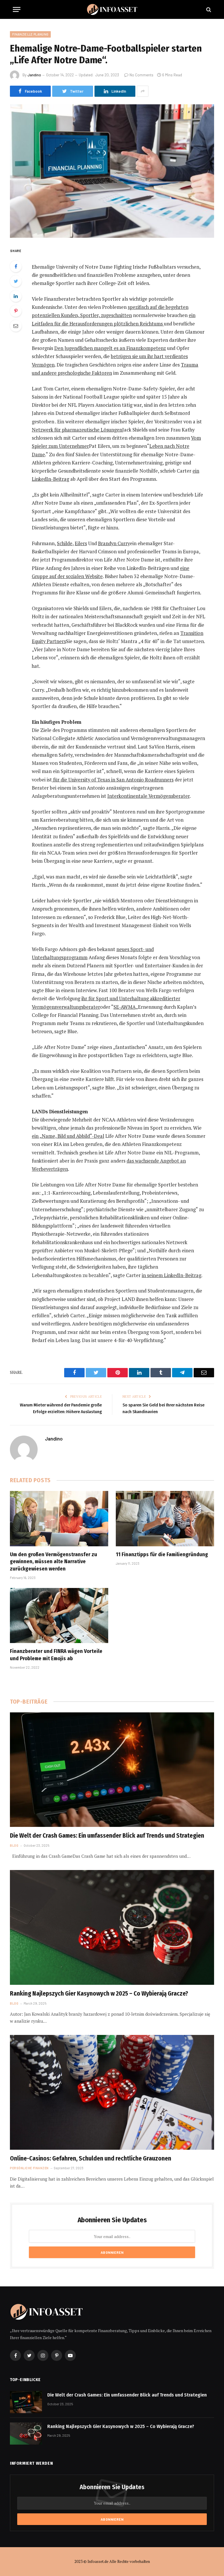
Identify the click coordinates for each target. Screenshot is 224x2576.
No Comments (141, 75)
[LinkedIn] (16, 296)
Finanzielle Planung (30, 34)
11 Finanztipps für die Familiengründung (162, 1554)
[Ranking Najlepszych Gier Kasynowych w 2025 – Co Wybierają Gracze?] (112, 1927)
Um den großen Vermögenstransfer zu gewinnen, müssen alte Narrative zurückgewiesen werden (54, 1562)
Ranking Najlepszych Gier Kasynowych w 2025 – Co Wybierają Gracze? (99, 1994)
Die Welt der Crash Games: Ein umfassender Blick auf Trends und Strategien (107, 1836)
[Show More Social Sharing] (143, 91)
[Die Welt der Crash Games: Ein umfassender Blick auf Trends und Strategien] (112, 1770)
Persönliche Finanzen (29, 2168)
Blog (14, 1845)
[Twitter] (16, 281)
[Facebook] (16, 266)
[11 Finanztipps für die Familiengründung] (165, 1519)
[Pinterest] (16, 311)
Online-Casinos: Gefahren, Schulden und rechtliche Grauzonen (91, 2158)
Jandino (34, 75)
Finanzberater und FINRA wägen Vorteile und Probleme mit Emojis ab (56, 1655)
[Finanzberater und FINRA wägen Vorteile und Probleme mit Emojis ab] (59, 1616)
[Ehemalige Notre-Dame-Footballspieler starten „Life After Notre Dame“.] (112, 171)
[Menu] (17, 9)
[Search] (208, 9)
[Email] (16, 326)
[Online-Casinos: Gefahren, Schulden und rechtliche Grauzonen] (112, 2092)
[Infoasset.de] (112, 9)
